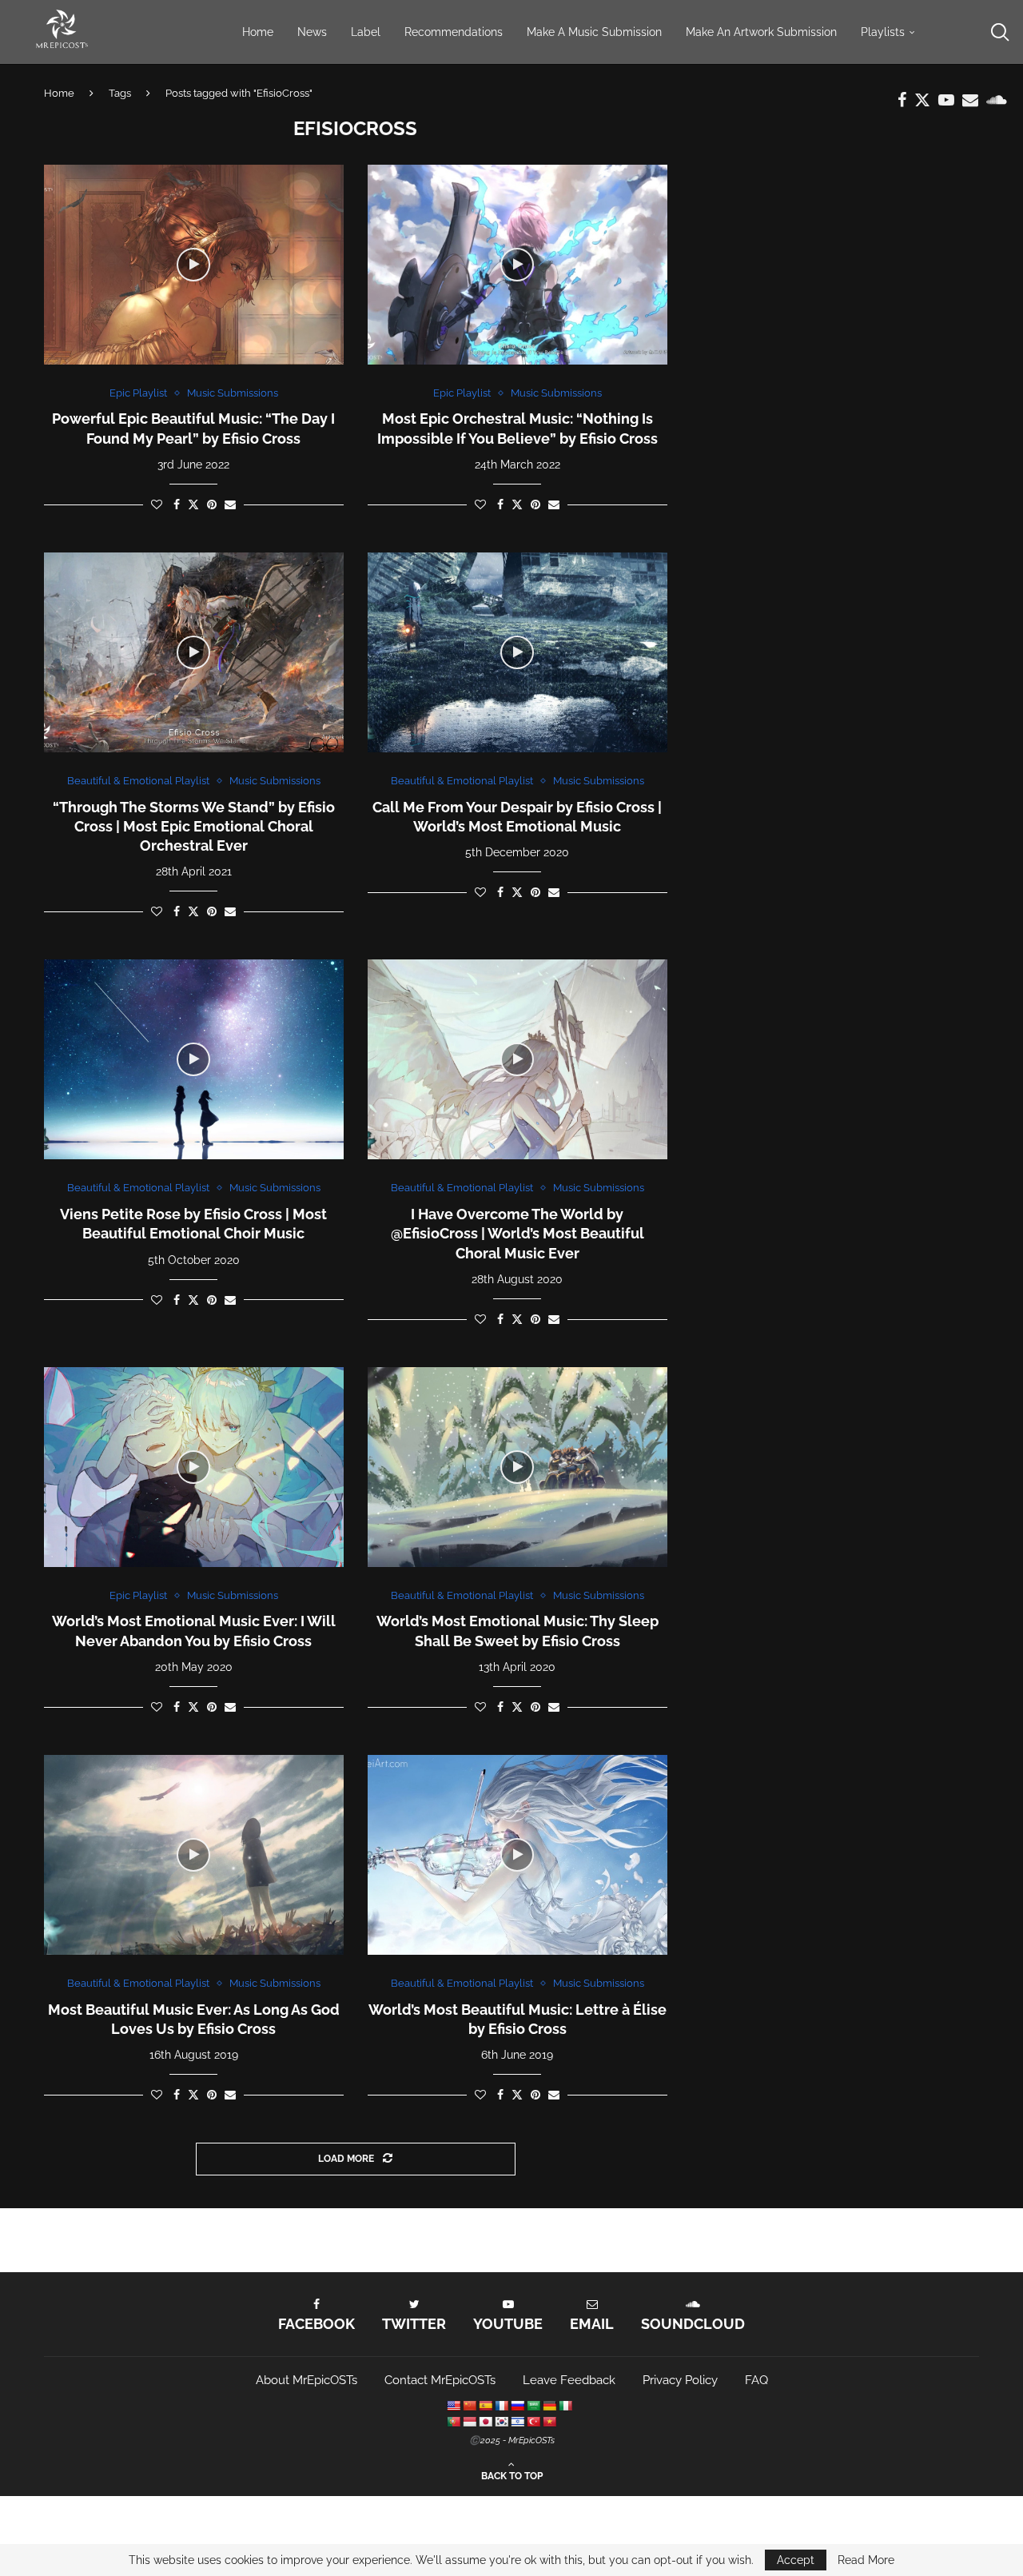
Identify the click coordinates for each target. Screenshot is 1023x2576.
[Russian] (517, 2406)
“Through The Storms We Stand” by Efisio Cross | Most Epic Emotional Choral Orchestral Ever (194, 827)
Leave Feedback (569, 2380)
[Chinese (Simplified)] (469, 2406)
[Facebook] (902, 100)
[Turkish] (533, 2422)
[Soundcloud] (997, 100)
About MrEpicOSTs (307, 2380)
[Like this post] (157, 504)
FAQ (756, 2380)
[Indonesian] (469, 2422)
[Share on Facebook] (177, 504)
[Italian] (565, 2406)
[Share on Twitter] (193, 504)
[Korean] (501, 2422)
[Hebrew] (517, 2422)
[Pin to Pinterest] (212, 504)
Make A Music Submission (594, 32)
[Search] (999, 32)
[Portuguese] (453, 2422)
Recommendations (454, 32)
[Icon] (193, 265)
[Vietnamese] (549, 2422)
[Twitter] (922, 100)
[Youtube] (946, 100)
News (312, 32)
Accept (796, 2560)
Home (258, 32)
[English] (453, 2406)
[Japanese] (485, 2422)
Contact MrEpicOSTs (440, 2380)
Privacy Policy (680, 2380)
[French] (501, 2406)
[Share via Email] (230, 504)
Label (366, 32)
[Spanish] (485, 2406)
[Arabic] (533, 2406)
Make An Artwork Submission (761, 32)
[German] (549, 2406)
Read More (866, 2560)
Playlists (883, 32)
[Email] (970, 100)
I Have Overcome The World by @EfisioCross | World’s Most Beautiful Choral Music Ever (517, 1234)
